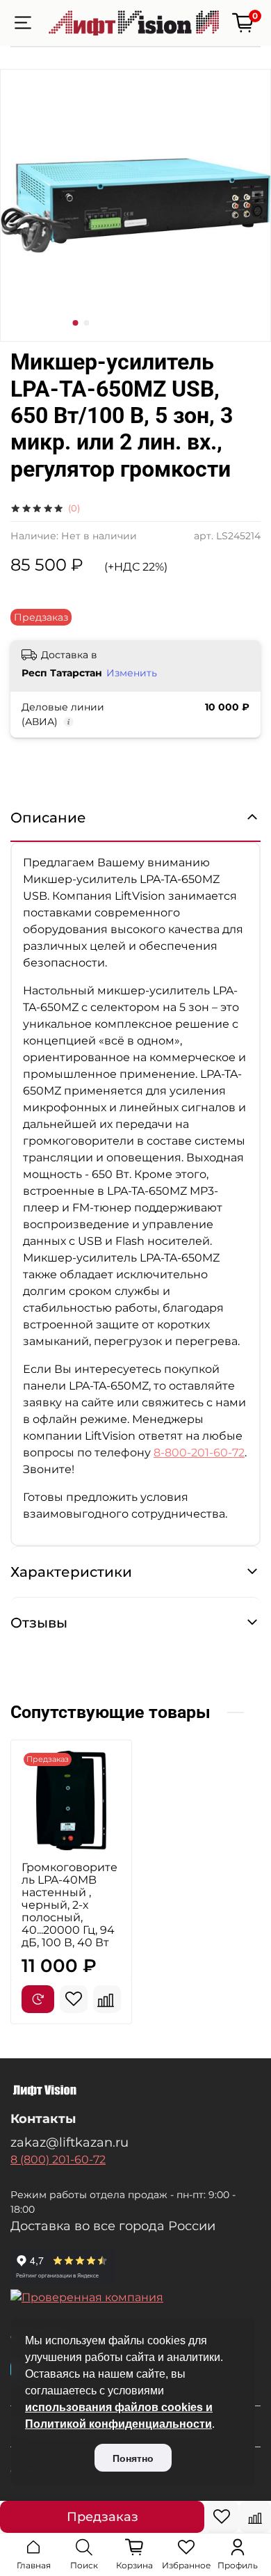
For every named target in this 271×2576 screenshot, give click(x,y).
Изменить (132, 673)
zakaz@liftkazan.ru (69, 2142)
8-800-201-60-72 (199, 1453)
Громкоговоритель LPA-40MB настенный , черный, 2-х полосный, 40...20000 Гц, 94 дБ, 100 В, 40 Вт (69, 1905)
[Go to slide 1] (76, 323)
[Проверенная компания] (135, 2298)
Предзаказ (102, 2517)
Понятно (133, 2458)
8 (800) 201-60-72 (58, 2160)
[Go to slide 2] (87, 323)
